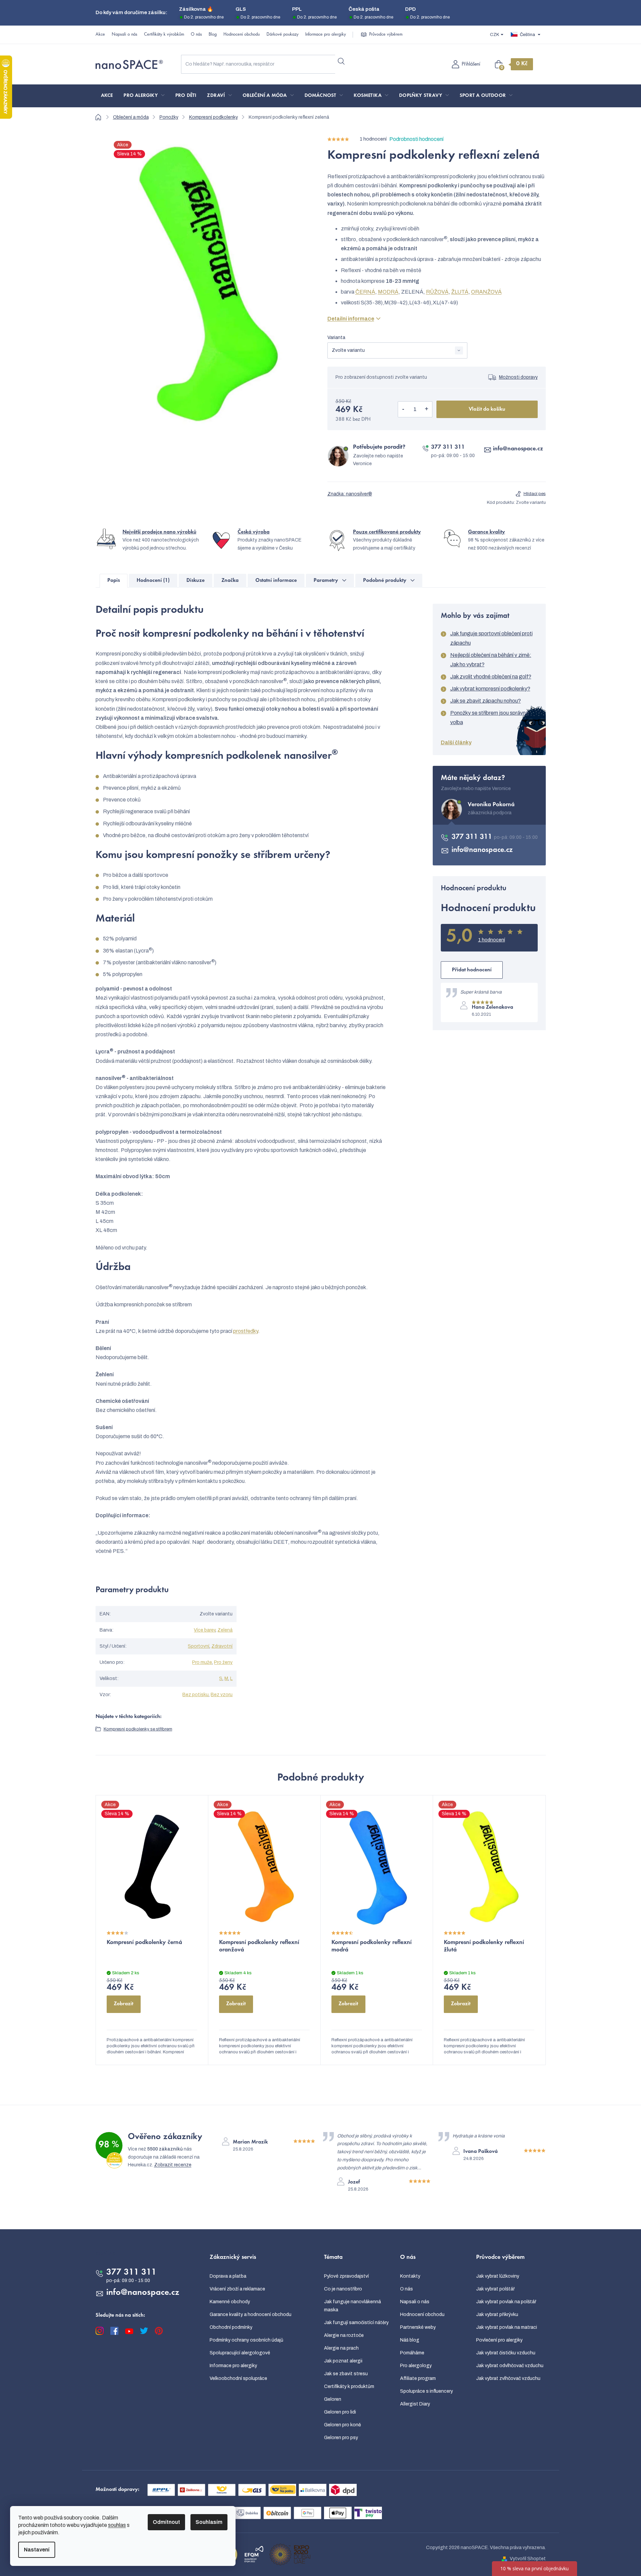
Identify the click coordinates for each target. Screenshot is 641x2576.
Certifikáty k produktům (349, 2386)
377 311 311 (448, 447)
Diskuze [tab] (195, 581)
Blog (213, 35)
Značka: (350, 494)
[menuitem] (107, 96)
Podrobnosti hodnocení (416, 139)
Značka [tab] (230, 581)
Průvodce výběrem (386, 35)
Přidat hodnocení (472, 970)
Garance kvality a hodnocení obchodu (251, 2314)
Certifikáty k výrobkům (164, 35)
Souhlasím (209, 2522)
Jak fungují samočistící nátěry (356, 2323)
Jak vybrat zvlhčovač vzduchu (508, 2378)
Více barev (205, 1630)
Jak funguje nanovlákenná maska (352, 2306)
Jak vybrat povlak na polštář (506, 2302)
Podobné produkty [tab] (385, 581)
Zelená (225, 1630)
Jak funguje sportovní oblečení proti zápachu (491, 638)
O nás (196, 35)
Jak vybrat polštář (495, 2289)
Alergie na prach (341, 2348)
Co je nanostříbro (343, 2289)
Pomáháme (412, 2353)
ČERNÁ (365, 292)
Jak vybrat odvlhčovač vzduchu (510, 2366)
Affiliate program (418, 2378)
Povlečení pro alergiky (499, 2340)
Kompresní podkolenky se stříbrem (138, 1729)
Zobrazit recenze (173, 2165)
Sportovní (199, 1646)
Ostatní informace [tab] (276, 581)
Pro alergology (416, 2366)
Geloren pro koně (343, 2425)
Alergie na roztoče (344, 2335)
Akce (100, 35)
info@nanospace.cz (518, 449)
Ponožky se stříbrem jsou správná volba (489, 718)
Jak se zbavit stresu (346, 2374)
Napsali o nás (124, 35)
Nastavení (37, 2550)
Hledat (341, 62)
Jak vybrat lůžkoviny (498, 2276)
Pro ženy (223, 1662)
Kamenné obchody (230, 2302)
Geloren (333, 2399)
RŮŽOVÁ (437, 292)
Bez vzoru (222, 1695)
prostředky (246, 1331)
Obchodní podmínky (231, 2327)
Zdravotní (222, 1646)
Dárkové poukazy (282, 35)
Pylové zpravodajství (346, 2276)
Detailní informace (351, 319)
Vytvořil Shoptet (528, 2559)
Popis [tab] (114, 581)
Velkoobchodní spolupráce (238, 2378)
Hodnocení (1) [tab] (153, 581)
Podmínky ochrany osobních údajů (246, 2340)
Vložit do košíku (487, 409)
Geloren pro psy (341, 2438)
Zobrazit (123, 2004)
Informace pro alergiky (326, 35)
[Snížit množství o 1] (403, 409)
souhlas (117, 2525)
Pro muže (202, 1662)
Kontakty (410, 2276)
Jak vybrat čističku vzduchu (506, 2353)
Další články (456, 742)
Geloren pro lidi (340, 2412)
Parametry (326, 581)
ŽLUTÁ (460, 292)
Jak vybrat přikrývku (497, 2314)
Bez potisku (195, 1695)
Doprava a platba (228, 2276)
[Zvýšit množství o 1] (427, 409)
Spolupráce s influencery (426, 2391)
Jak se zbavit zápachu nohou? (486, 701)
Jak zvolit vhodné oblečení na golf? (491, 677)
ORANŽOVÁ (486, 292)
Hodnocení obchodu (242, 35)
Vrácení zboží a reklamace (237, 2289)
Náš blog (410, 2340)
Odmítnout (166, 2522)
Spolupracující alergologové (240, 2353)
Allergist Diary (415, 2404)
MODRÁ (388, 292)
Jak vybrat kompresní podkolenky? (490, 689)
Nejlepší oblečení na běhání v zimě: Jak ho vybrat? (491, 660)
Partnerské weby (418, 2327)
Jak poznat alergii (343, 2361)
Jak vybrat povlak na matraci (507, 2327)
